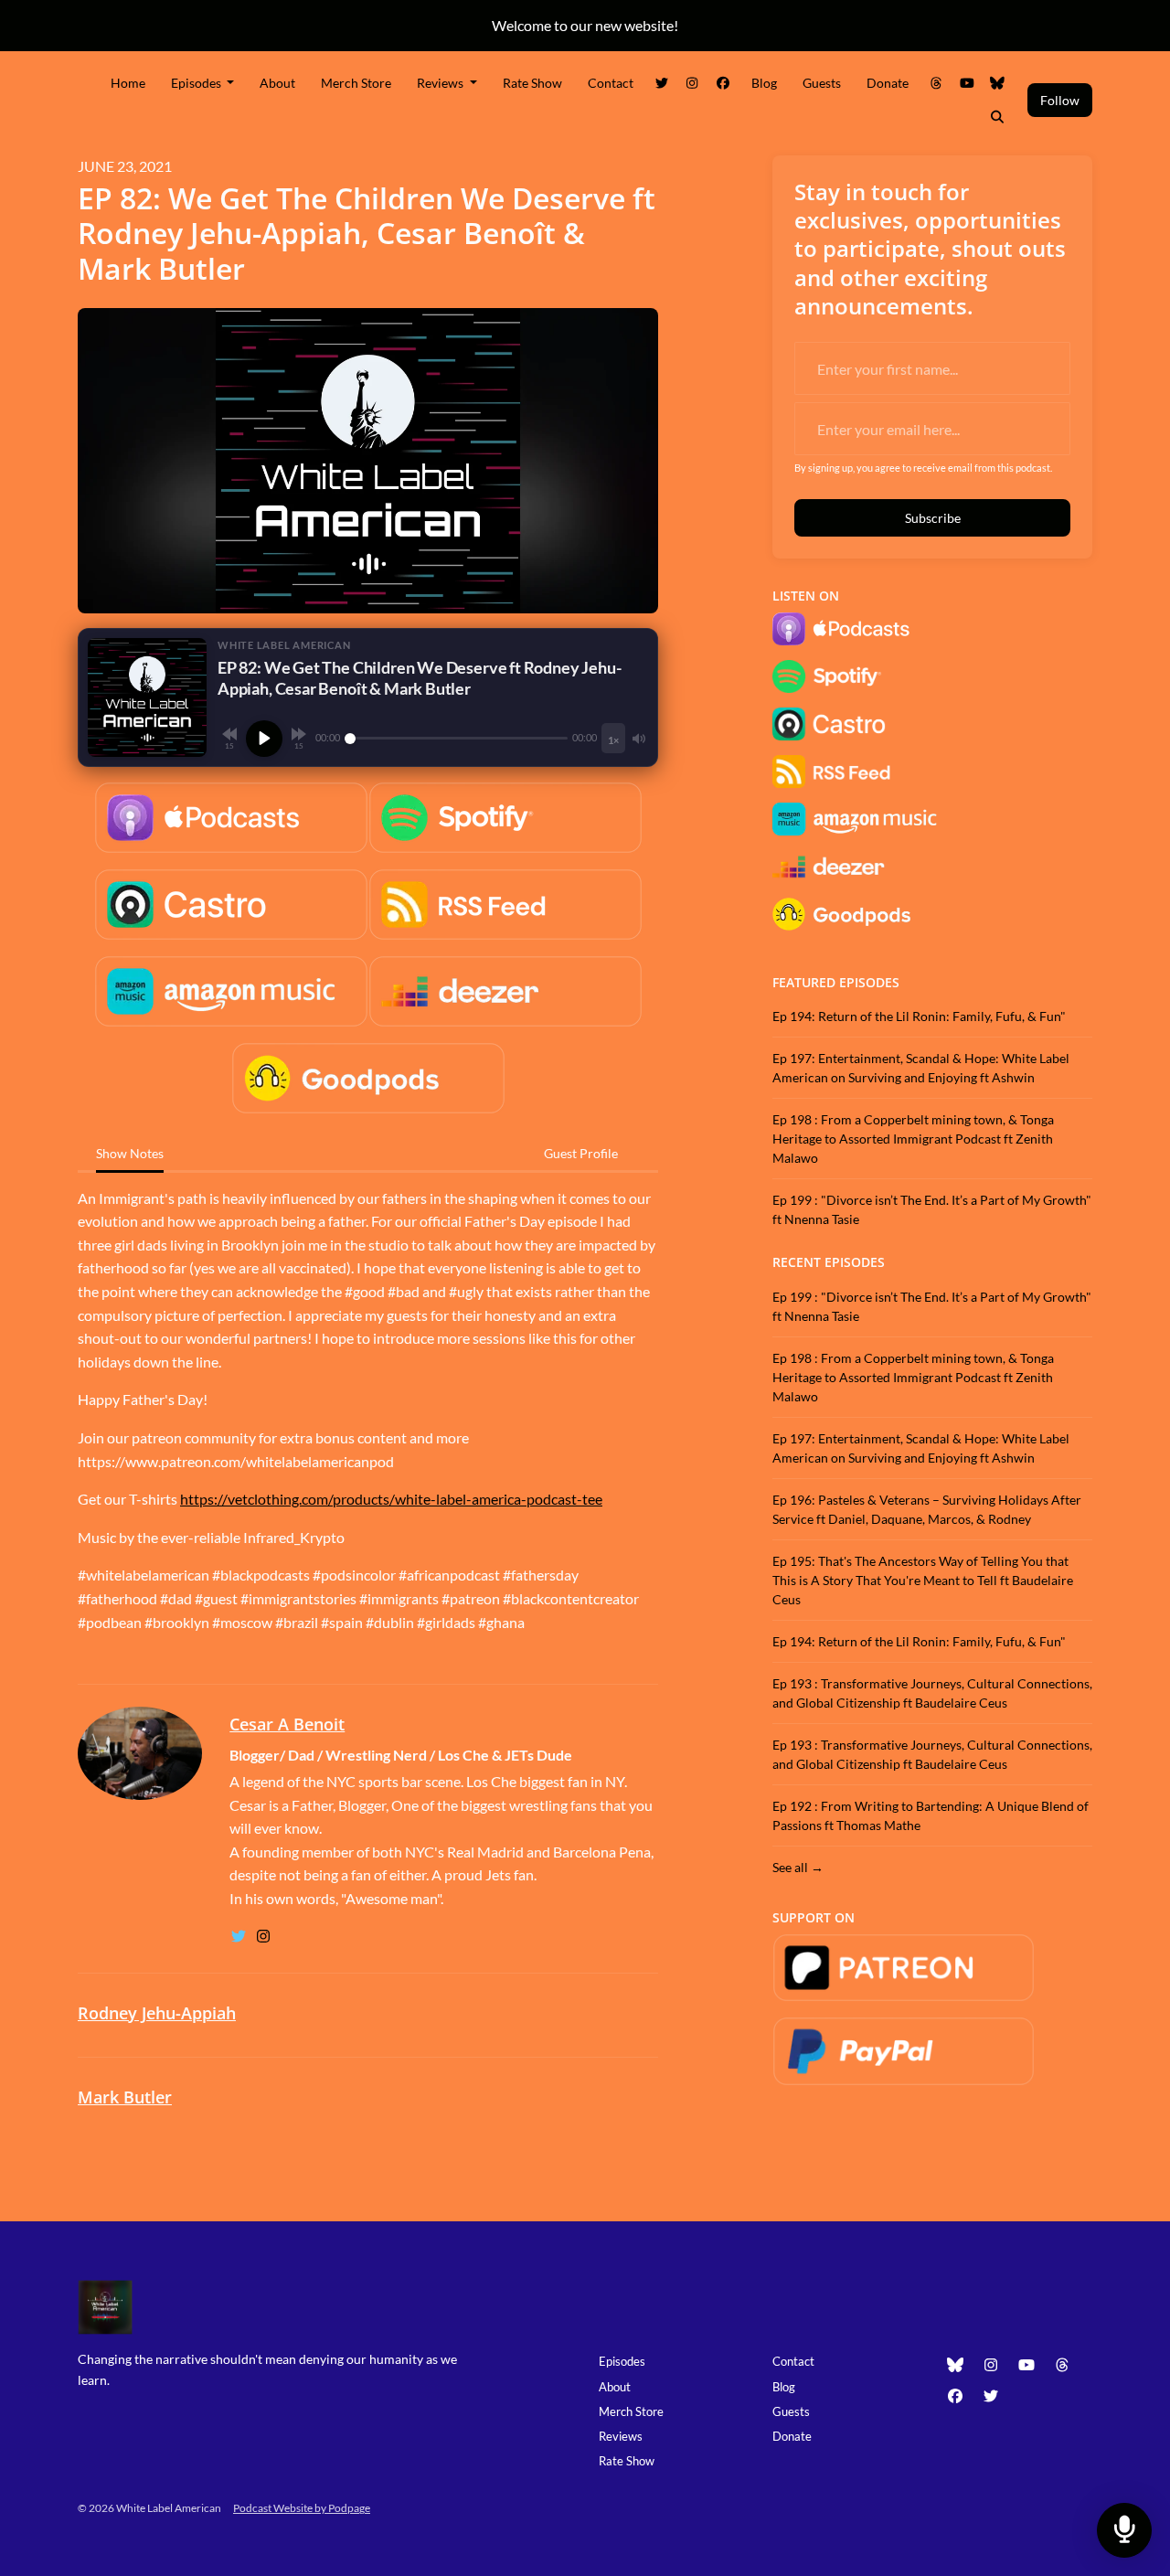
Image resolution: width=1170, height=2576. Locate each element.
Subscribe (933, 518)
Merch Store (356, 83)
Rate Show (532, 83)
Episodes (197, 83)
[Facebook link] (723, 83)
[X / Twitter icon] (991, 2396)
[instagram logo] (263, 1936)
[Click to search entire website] (998, 117)
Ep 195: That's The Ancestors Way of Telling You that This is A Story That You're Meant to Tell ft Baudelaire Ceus (923, 1580)
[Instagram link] (693, 83)
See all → (798, 1867)
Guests (822, 83)
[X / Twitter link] (662, 83)
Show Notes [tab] (130, 1153)
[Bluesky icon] (955, 2365)
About (277, 83)
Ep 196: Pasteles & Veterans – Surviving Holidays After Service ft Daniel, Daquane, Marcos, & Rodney (927, 1509)
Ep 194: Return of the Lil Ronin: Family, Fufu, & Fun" (919, 1016)
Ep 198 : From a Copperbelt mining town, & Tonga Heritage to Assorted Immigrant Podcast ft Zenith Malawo (913, 1139)
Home (128, 83)
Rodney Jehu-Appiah (157, 2013)
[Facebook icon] (955, 2396)
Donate (888, 83)
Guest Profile (581, 1153)
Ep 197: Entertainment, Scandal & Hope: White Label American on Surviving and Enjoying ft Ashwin (921, 1068)
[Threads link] (937, 83)
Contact (611, 83)
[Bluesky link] (998, 83)
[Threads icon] (1062, 2365)
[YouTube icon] (1026, 2365)
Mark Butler (125, 2097)
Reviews (441, 83)
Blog (764, 83)
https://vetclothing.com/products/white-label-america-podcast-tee (391, 1499)
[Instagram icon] (991, 2365)
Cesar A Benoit (287, 1724)
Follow (1060, 100)
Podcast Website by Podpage (302, 2508)
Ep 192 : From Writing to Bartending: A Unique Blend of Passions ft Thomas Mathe (931, 1815)
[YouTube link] (967, 83)
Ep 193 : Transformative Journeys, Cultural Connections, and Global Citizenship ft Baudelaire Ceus (932, 1693)
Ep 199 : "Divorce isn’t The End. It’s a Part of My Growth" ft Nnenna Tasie (932, 1209)
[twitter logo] (240, 1936)
